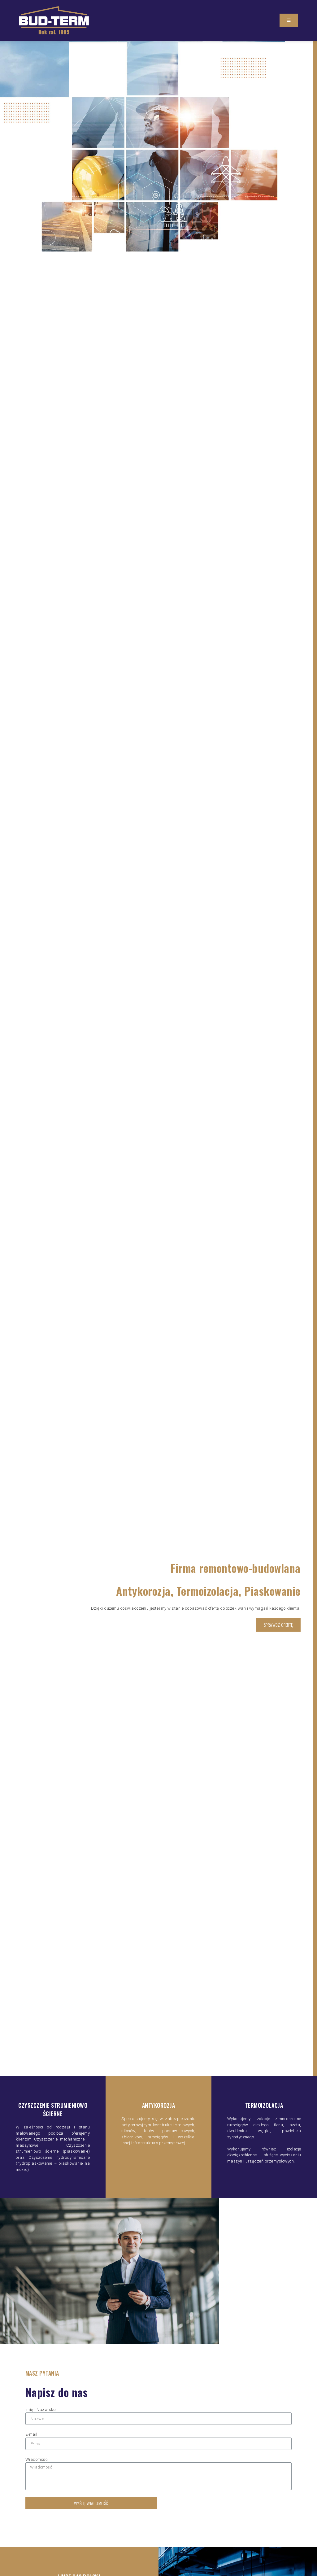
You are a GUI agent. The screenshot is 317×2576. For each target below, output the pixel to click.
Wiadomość (37, 2459)
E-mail (31, 2434)
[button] (289, 20)
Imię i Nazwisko (41, 2410)
